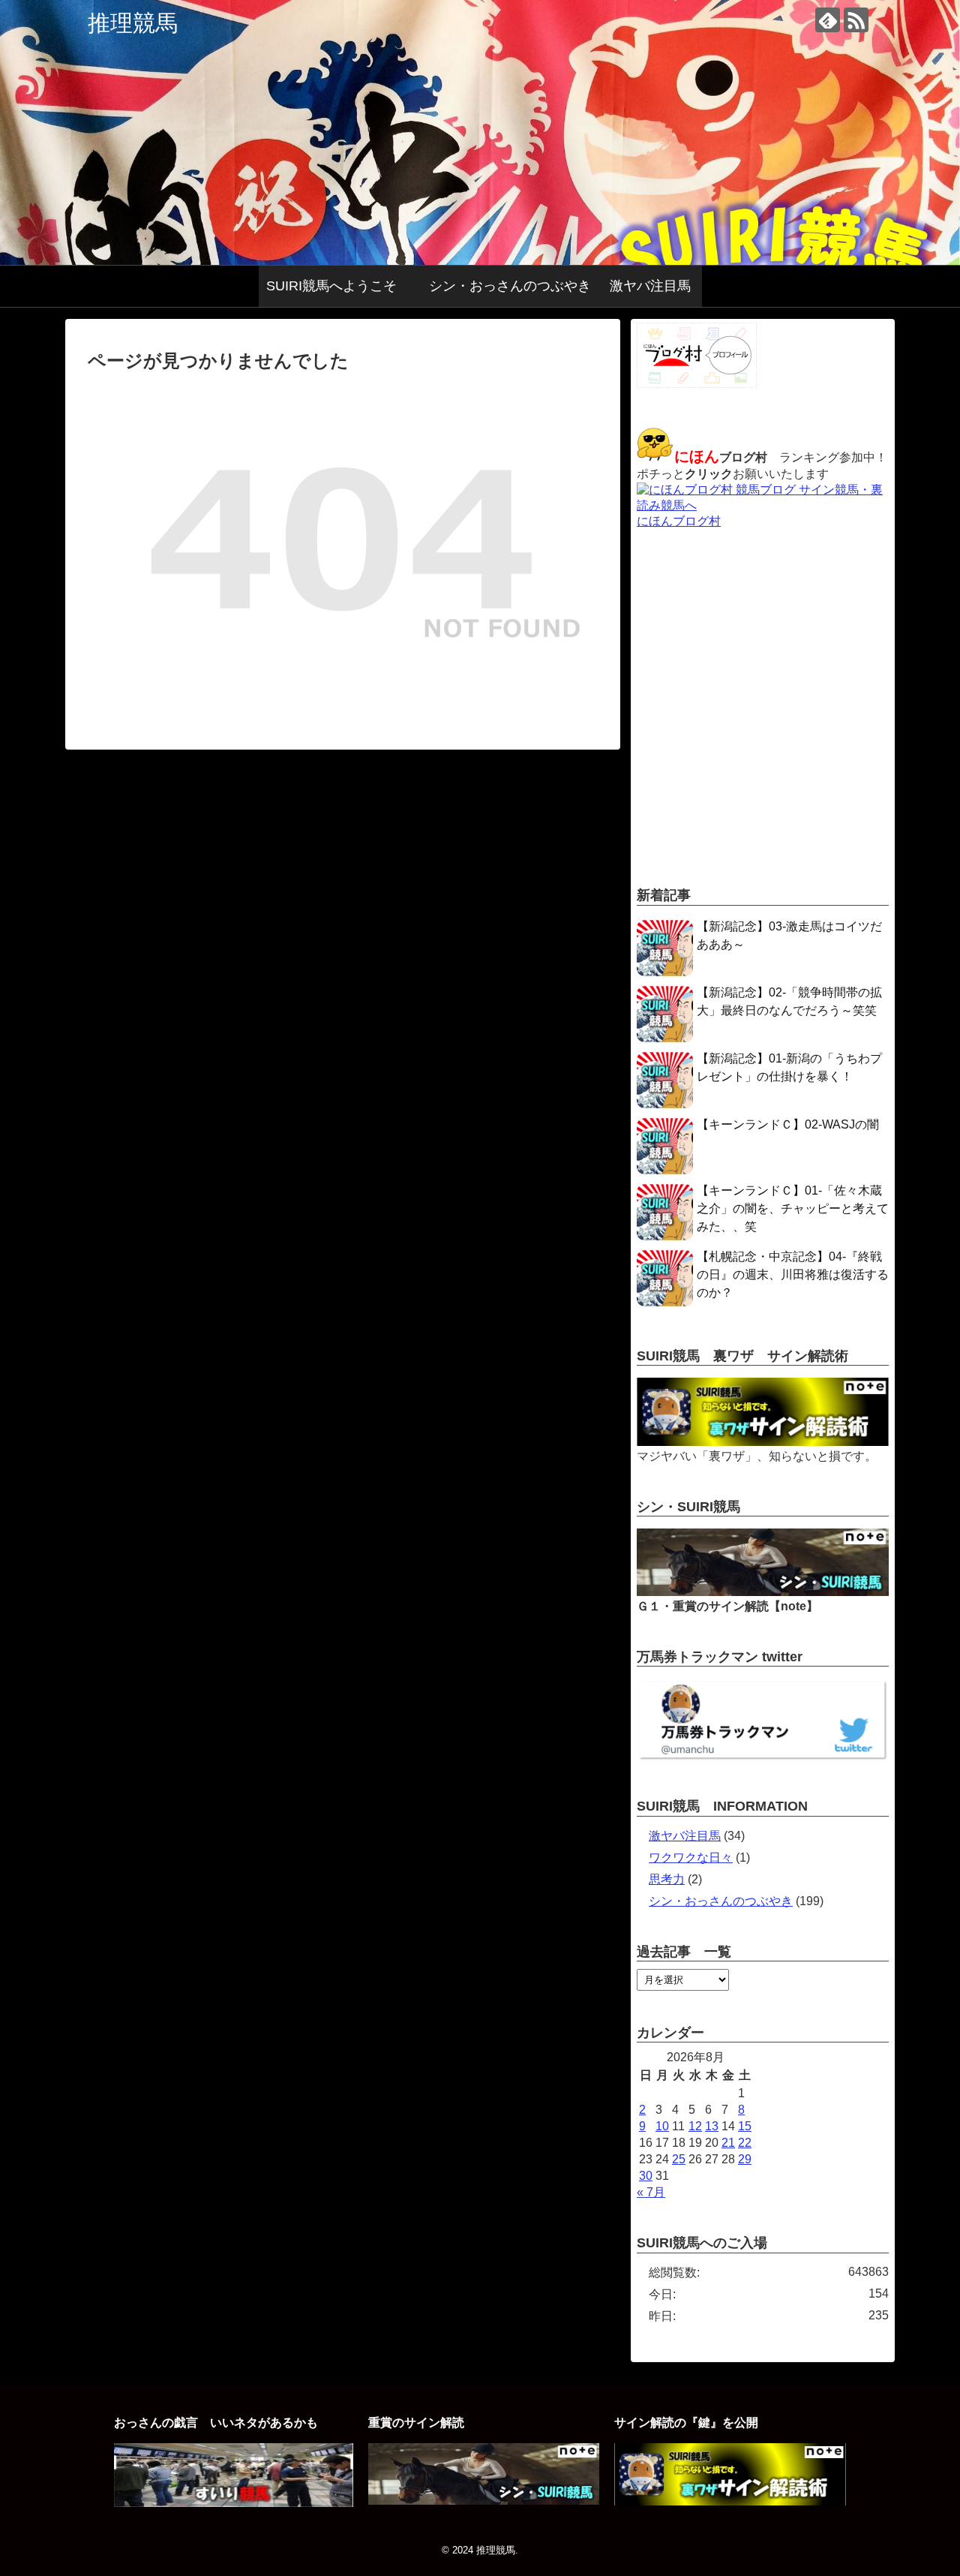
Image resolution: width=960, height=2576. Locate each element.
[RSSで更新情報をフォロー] (856, 20)
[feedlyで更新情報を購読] (828, 20)
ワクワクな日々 (691, 1858)
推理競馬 (133, 23)
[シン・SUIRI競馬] (763, 1592)
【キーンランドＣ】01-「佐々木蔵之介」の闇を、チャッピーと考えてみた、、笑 (793, 1208)
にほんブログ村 (679, 521)
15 (745, 2126)
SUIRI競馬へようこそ (338, 286)
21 (728, 2143)
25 (679, 2159)
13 (712, 2126)
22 (745, 2143)
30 (646, 2176)
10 (662, 2126)
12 (695, 2126)
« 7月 (651, 2192)
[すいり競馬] (233, 2503)
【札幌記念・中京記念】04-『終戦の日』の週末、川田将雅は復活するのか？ (793, 1274)
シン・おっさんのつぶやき (510, 286)
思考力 (667, 1879)
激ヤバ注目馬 (650, 286)
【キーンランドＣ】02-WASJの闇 (788, 1124)
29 (745, 2159)
